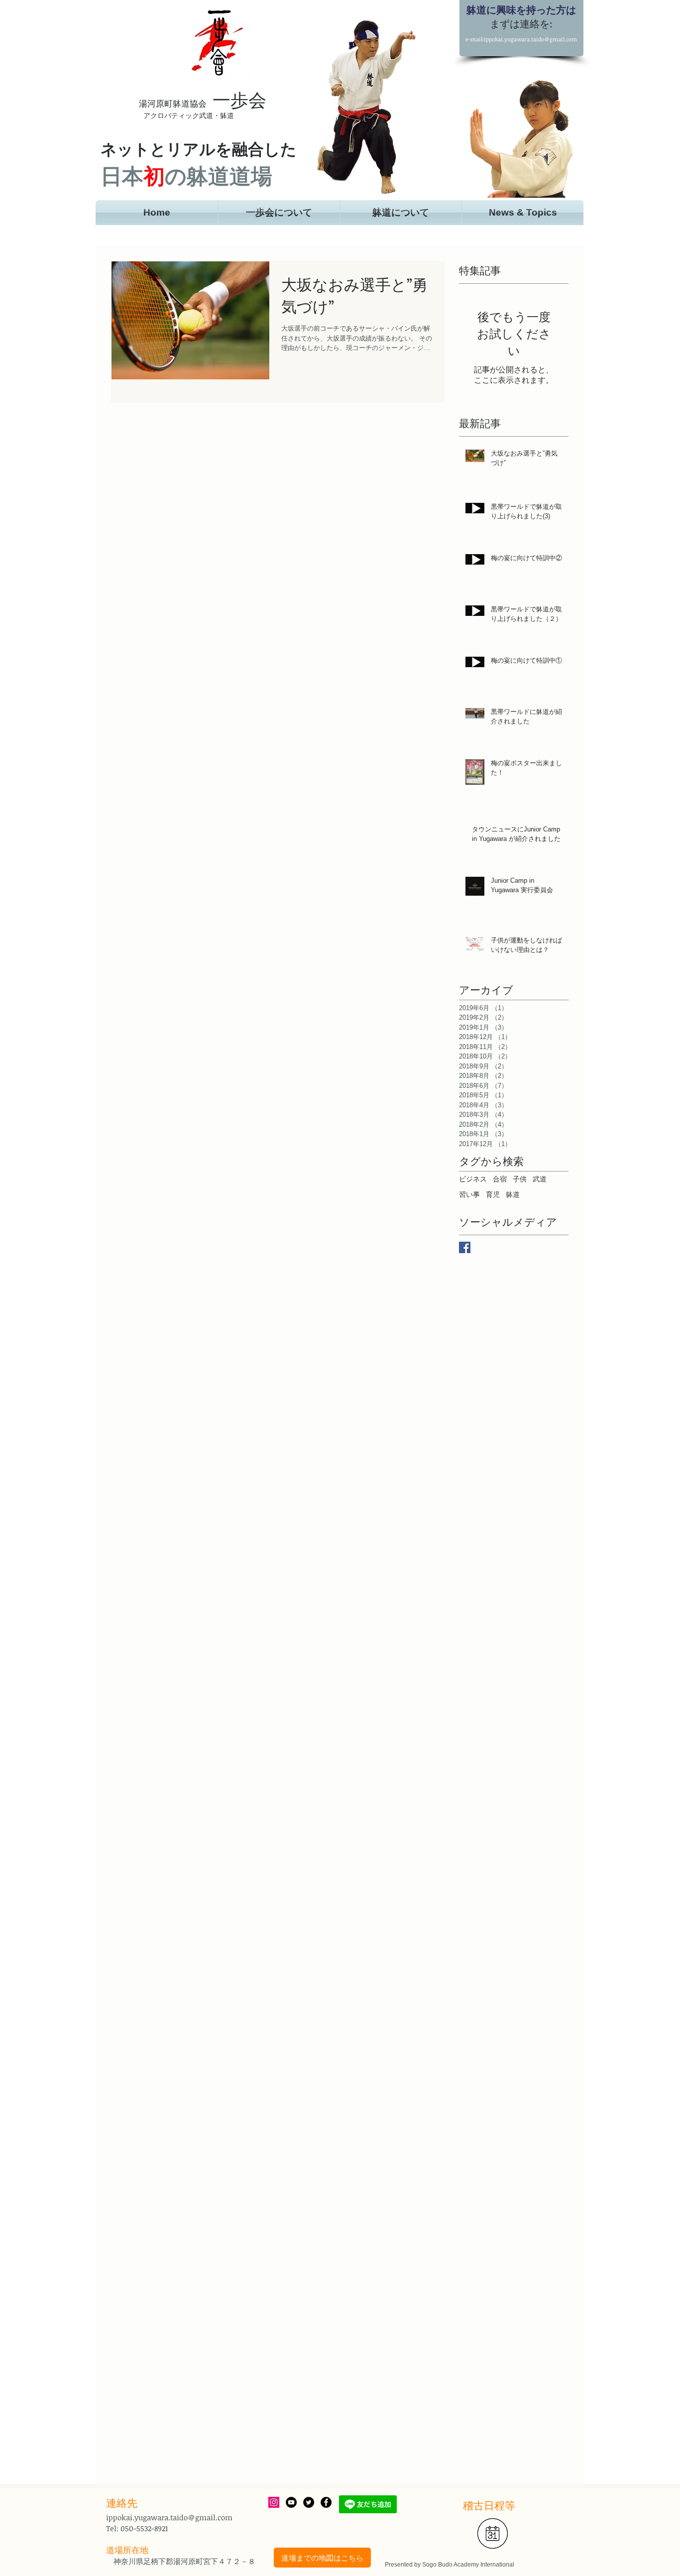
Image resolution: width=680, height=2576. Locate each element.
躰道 (513, 1194)
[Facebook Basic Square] (465, 1247)
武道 (540, 1179)
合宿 (500, 1179)
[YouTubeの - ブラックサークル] (291, 2502)
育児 (493, 1194)
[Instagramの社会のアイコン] (274, 2502)
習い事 (469, 1194)
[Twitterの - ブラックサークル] (309, 2502)
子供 (520, 1179)
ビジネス (473, 1179)
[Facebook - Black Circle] (326, 2502)
